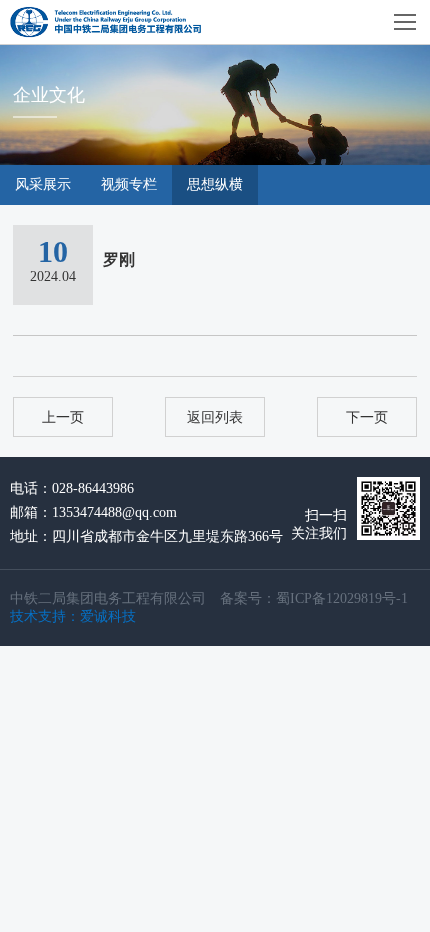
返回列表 (215, 417)
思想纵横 (215, 184)
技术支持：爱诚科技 (73, 616)
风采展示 (43, 184)
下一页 (367, 417)
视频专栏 (129, 184)
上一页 (63, 417)
